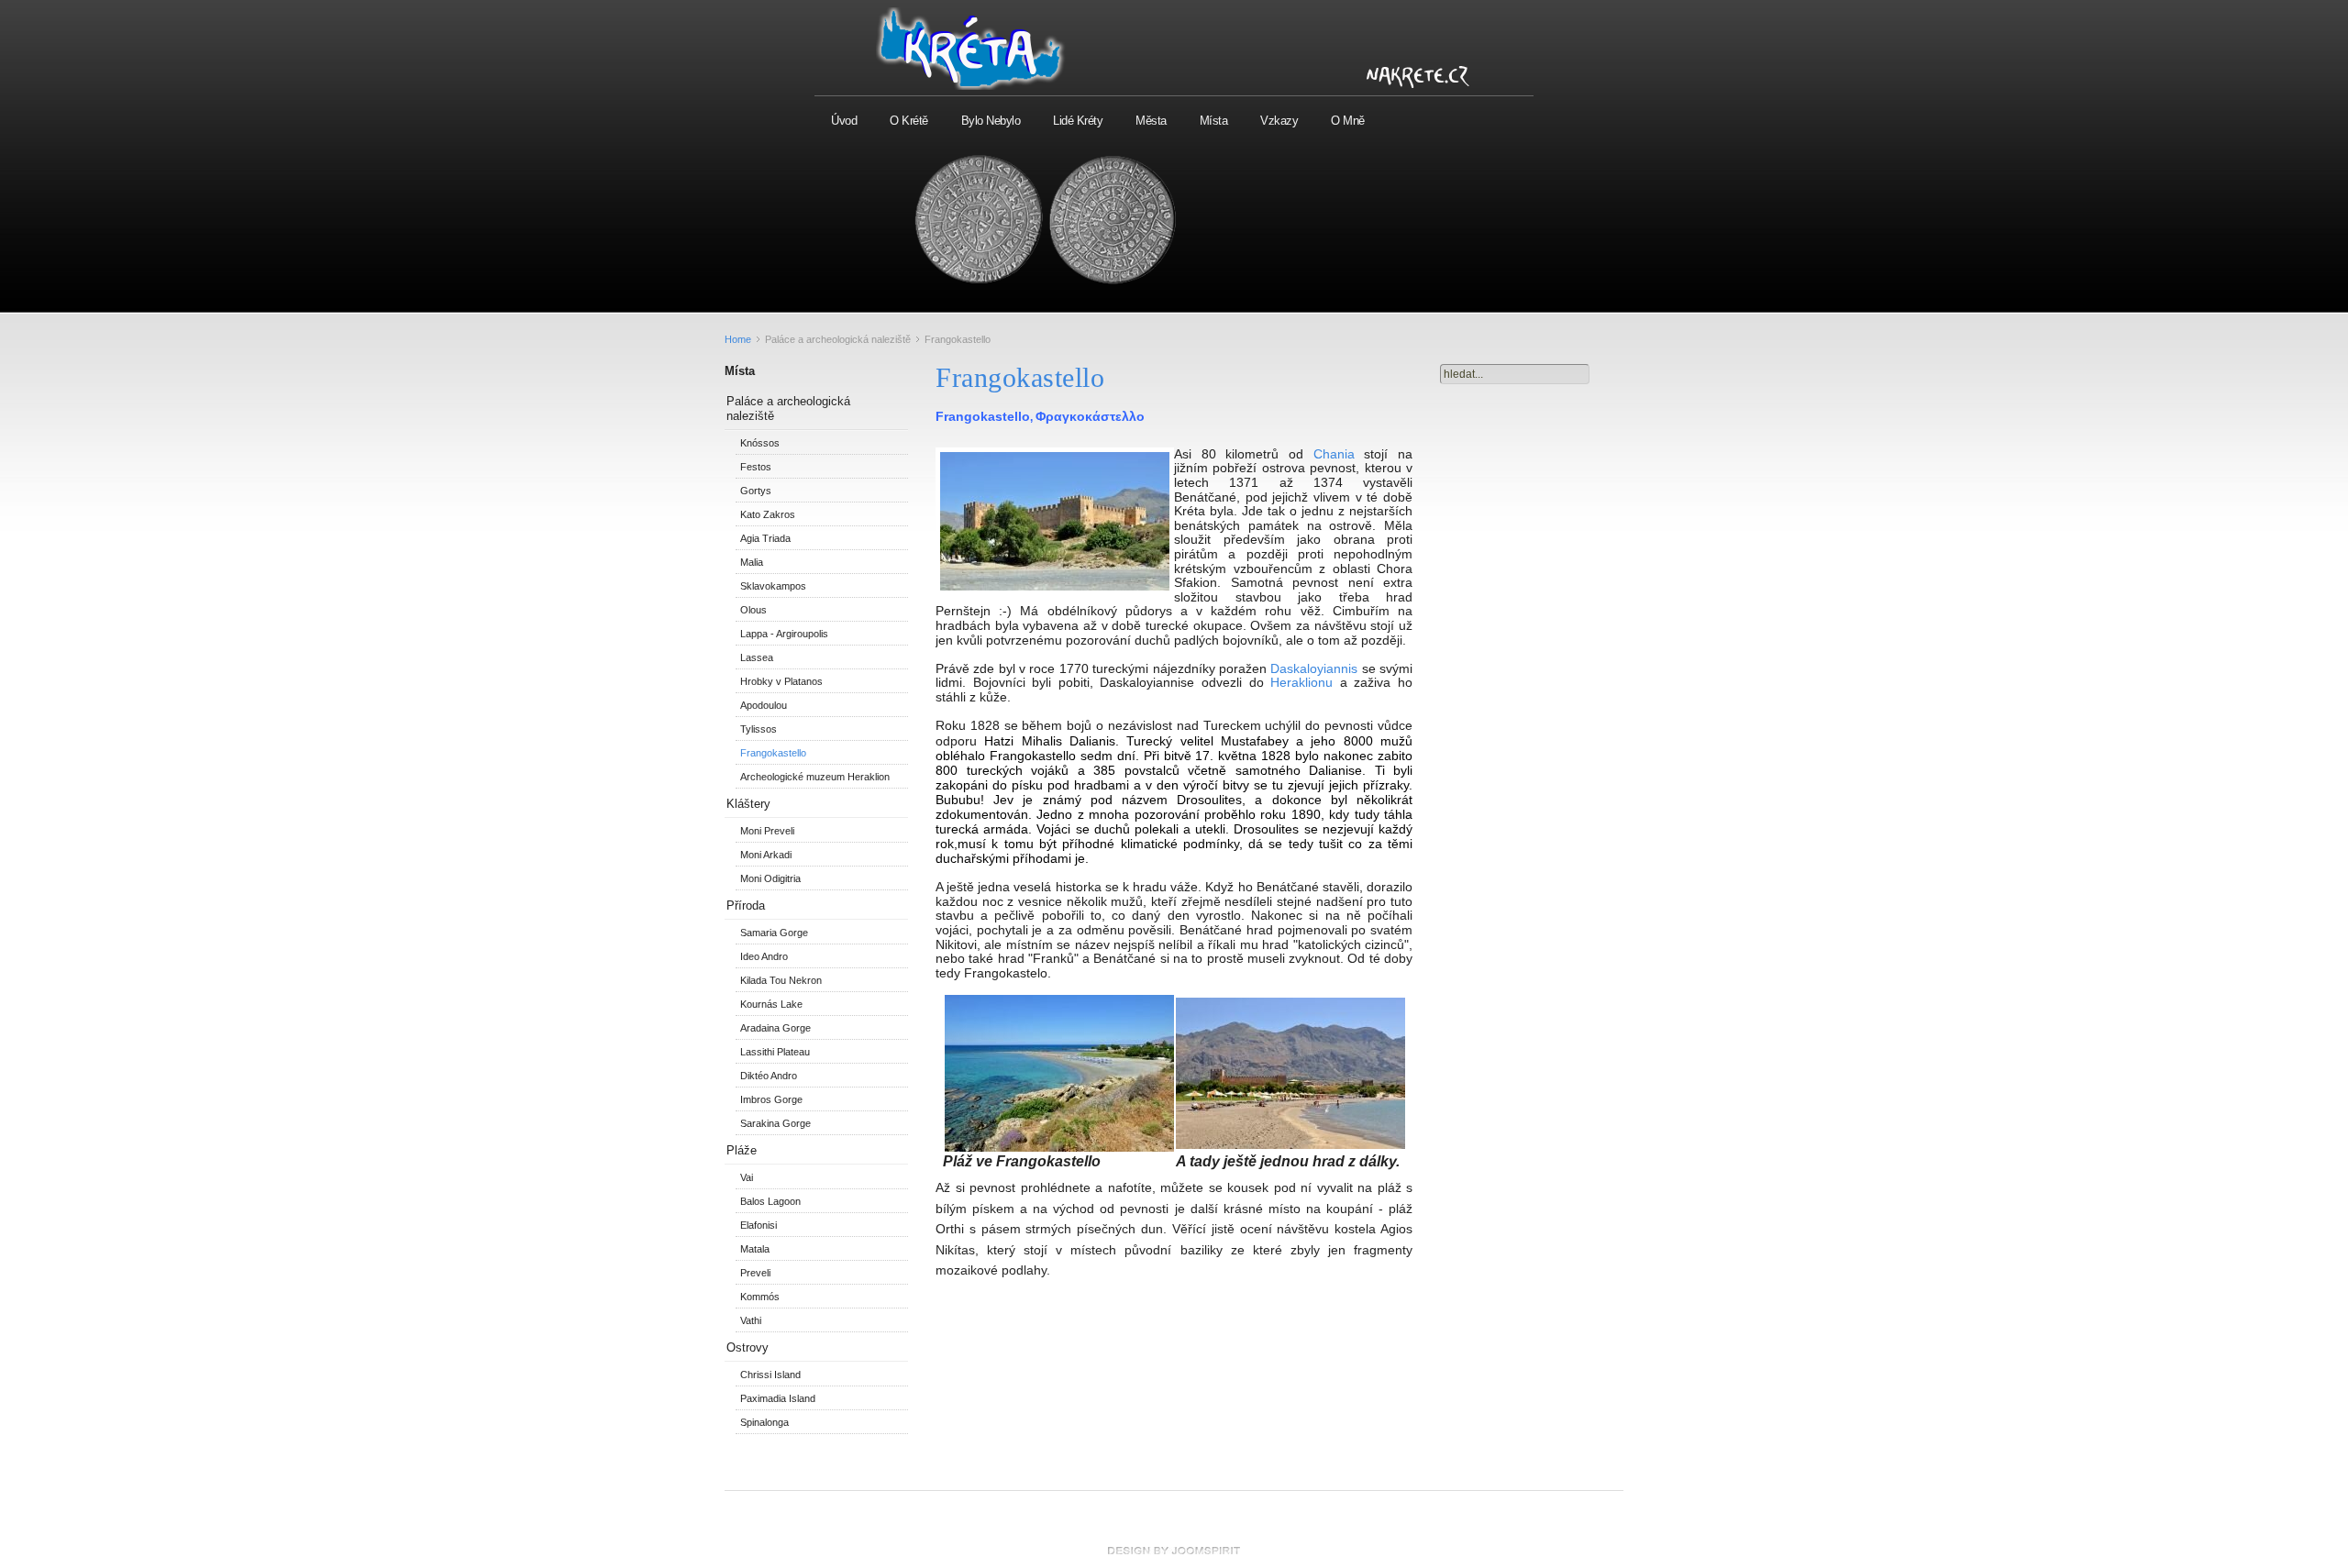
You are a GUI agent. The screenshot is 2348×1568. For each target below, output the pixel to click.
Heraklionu (1301, 682)
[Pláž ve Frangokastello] (1059, 1148)
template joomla (1174, 1551)
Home (738, 339)
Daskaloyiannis (1314, 668)
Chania (1334, 454)
